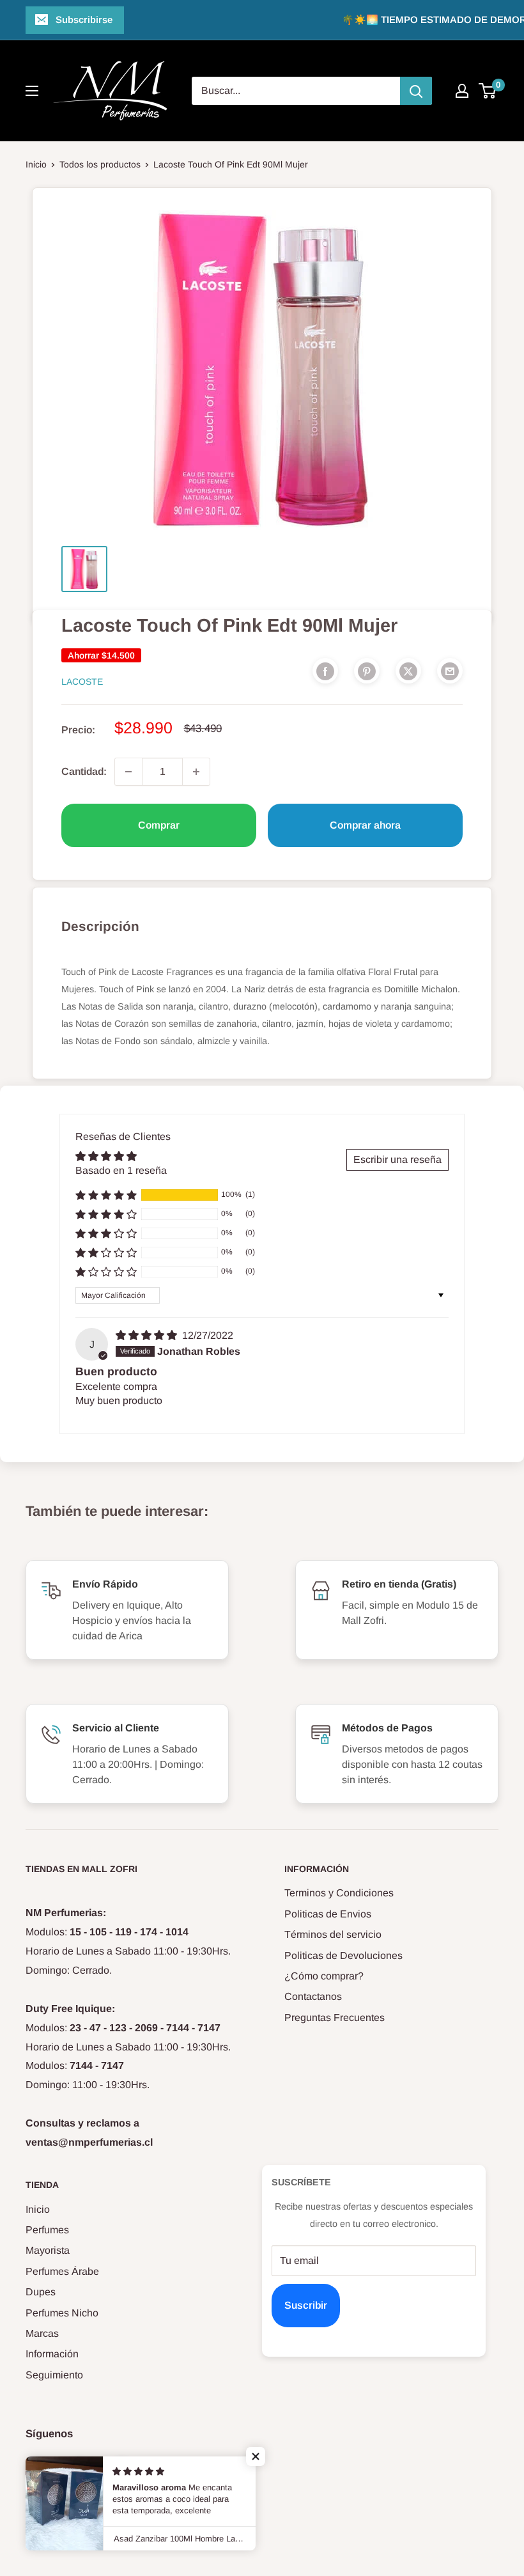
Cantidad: (84, 771)
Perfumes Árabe (62, 2271)
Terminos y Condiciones (339, 1893)
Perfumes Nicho (62, 2313)
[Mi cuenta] (462, 91)
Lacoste (82, 682)
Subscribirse (84, 20)
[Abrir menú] (32, 91)
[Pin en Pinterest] (367, 671)
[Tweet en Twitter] (408, 671)
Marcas (42, 2333)
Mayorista (48, 2250)
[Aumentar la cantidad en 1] (196, 772)
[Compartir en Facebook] (325, 671)
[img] (148, 1335)
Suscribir (306, 2305)
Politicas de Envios (328, 1914)
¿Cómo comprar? (324, 1976)
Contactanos (313, 1996)
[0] (488, 91)
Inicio (36, 164)
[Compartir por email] (450, 671)
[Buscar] (416, 91)
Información (52, 2354)
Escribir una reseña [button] (397, 1159)
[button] (106, 1195)
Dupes (41, 2292)
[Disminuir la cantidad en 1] (128, 772)
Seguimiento (54, 2375)
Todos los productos (100, 164)
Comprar (159, 825)
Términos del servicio (333, 1934)
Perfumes (47, 2230)
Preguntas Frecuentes (335, 2018)
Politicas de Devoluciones (343, 1955)
